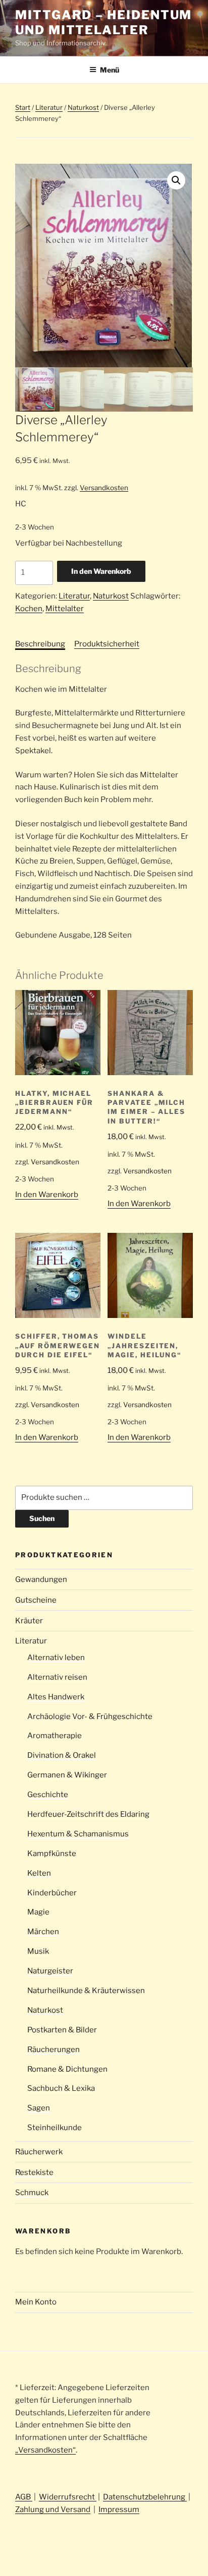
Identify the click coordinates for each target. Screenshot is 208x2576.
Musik (38, 1951)
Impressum (119, 2509)
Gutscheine (36, 1600)
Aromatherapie (55, 1736)
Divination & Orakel (62, 1755)
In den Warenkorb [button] (47, 1195)
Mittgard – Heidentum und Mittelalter (103, 22)
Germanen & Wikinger (67, 1775)
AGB (24, 2497)
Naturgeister (50, 1971)
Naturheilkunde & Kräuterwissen (86, 1991)
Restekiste (34, 2172)
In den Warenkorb (101, 571)
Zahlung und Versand (53, 2509)
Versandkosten (104, 488)
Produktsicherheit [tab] (107, 644)
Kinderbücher (52, 1893)
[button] (176, 180)
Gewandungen (41, 1579)
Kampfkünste (52, 1854)
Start (23, 107)
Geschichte (48, 1795)
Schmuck (32, 2193)
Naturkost (83, 107)
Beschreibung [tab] (40, 644)
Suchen (42, 1518)
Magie (38, 1912)
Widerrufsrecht (68, 2497)
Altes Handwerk (56, 1697)
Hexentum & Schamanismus (78, 1834)
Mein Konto (36, 2302)
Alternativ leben (56, 1658)
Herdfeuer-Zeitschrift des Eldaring (88, 1814)
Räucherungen (54, 2050)
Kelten (39, 1873)
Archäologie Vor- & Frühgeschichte (90, 1716)
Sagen (39, 2108)
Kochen (29, 609)
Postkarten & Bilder (62, 2030)
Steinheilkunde (55, 2128)
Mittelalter (65, 609)
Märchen (43, 1932)
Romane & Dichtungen (67, 2069)
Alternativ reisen (57, 1677)
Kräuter (29, 1621)
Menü (110, 70)
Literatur (49, 107)
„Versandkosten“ (45, 2450)
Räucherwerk (39, 2152)
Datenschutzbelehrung (145, 2497)
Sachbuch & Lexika (61, 2088)
